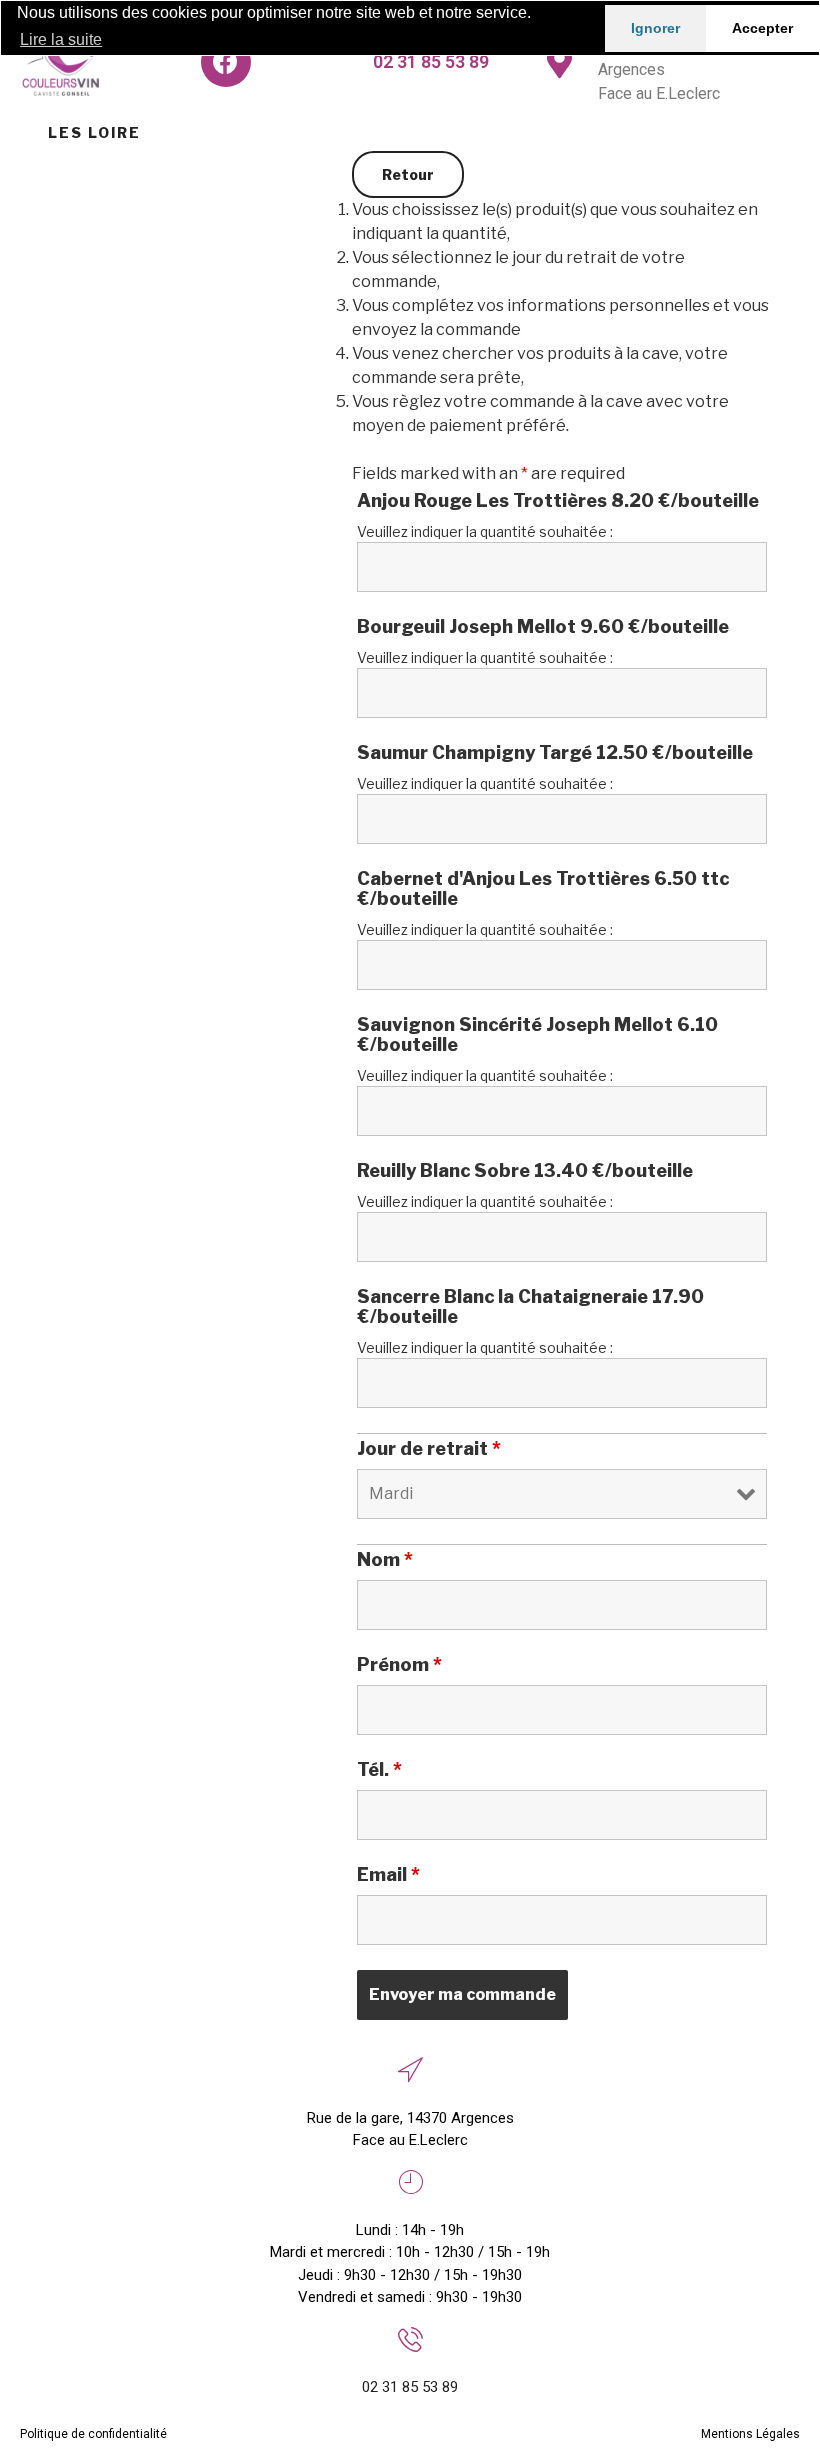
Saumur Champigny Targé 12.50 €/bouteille (555, 753)
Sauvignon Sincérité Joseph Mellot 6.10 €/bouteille (537, 1035)
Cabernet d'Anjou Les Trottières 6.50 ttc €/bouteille (543, 889)
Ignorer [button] (655, 28)
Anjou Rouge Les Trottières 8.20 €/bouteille (558, 501)
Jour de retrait (429, 1449)
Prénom (399, 1665)
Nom (385, 1560)
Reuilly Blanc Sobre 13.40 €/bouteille (525, 1171)
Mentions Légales (750, 2434)
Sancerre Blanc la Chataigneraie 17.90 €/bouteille (530, 1307)
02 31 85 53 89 (431, 61)
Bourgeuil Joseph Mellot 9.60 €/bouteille (543, 627)
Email (388, 1875)
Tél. (379, 1770)
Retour (408, 174)
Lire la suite (61, 39)
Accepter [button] (762, 28)
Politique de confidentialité (93, 2434)
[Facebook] (226, 62)
